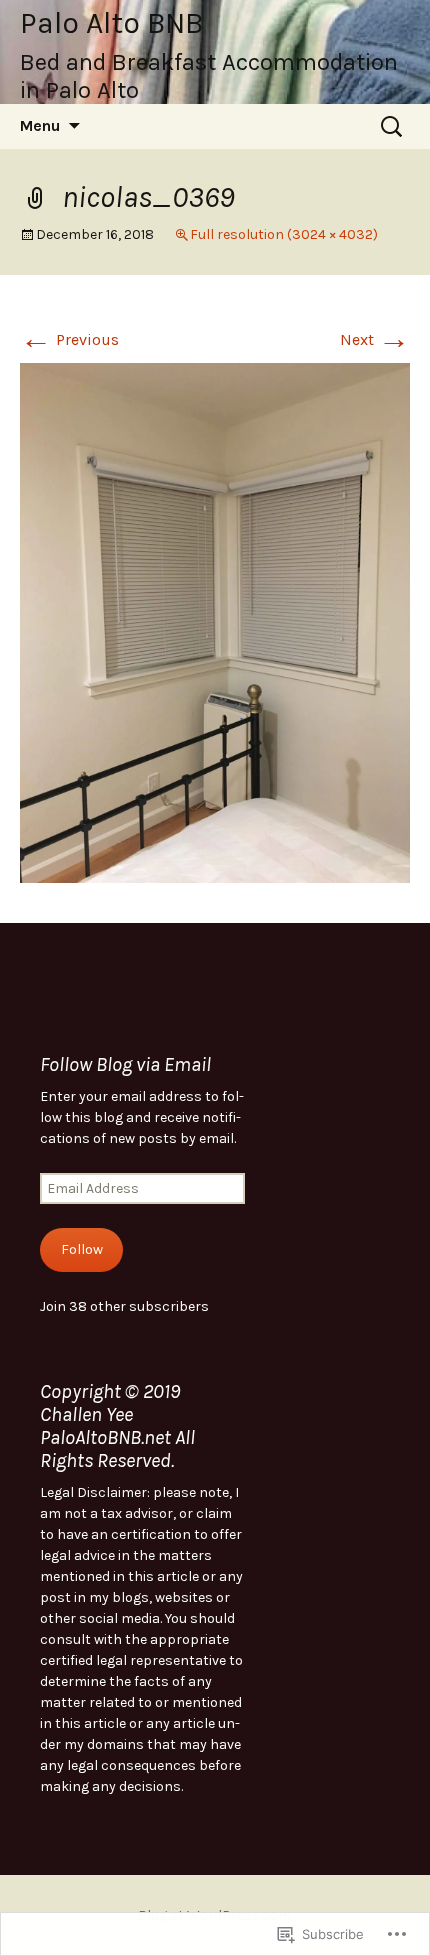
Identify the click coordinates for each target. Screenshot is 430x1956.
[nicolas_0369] (215, 621)
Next (375, 339)
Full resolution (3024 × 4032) (284, 234)
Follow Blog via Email (125, 1064)
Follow (82, 1249)
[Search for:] (393, 126)
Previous (69, 339)
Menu (40, 125)
